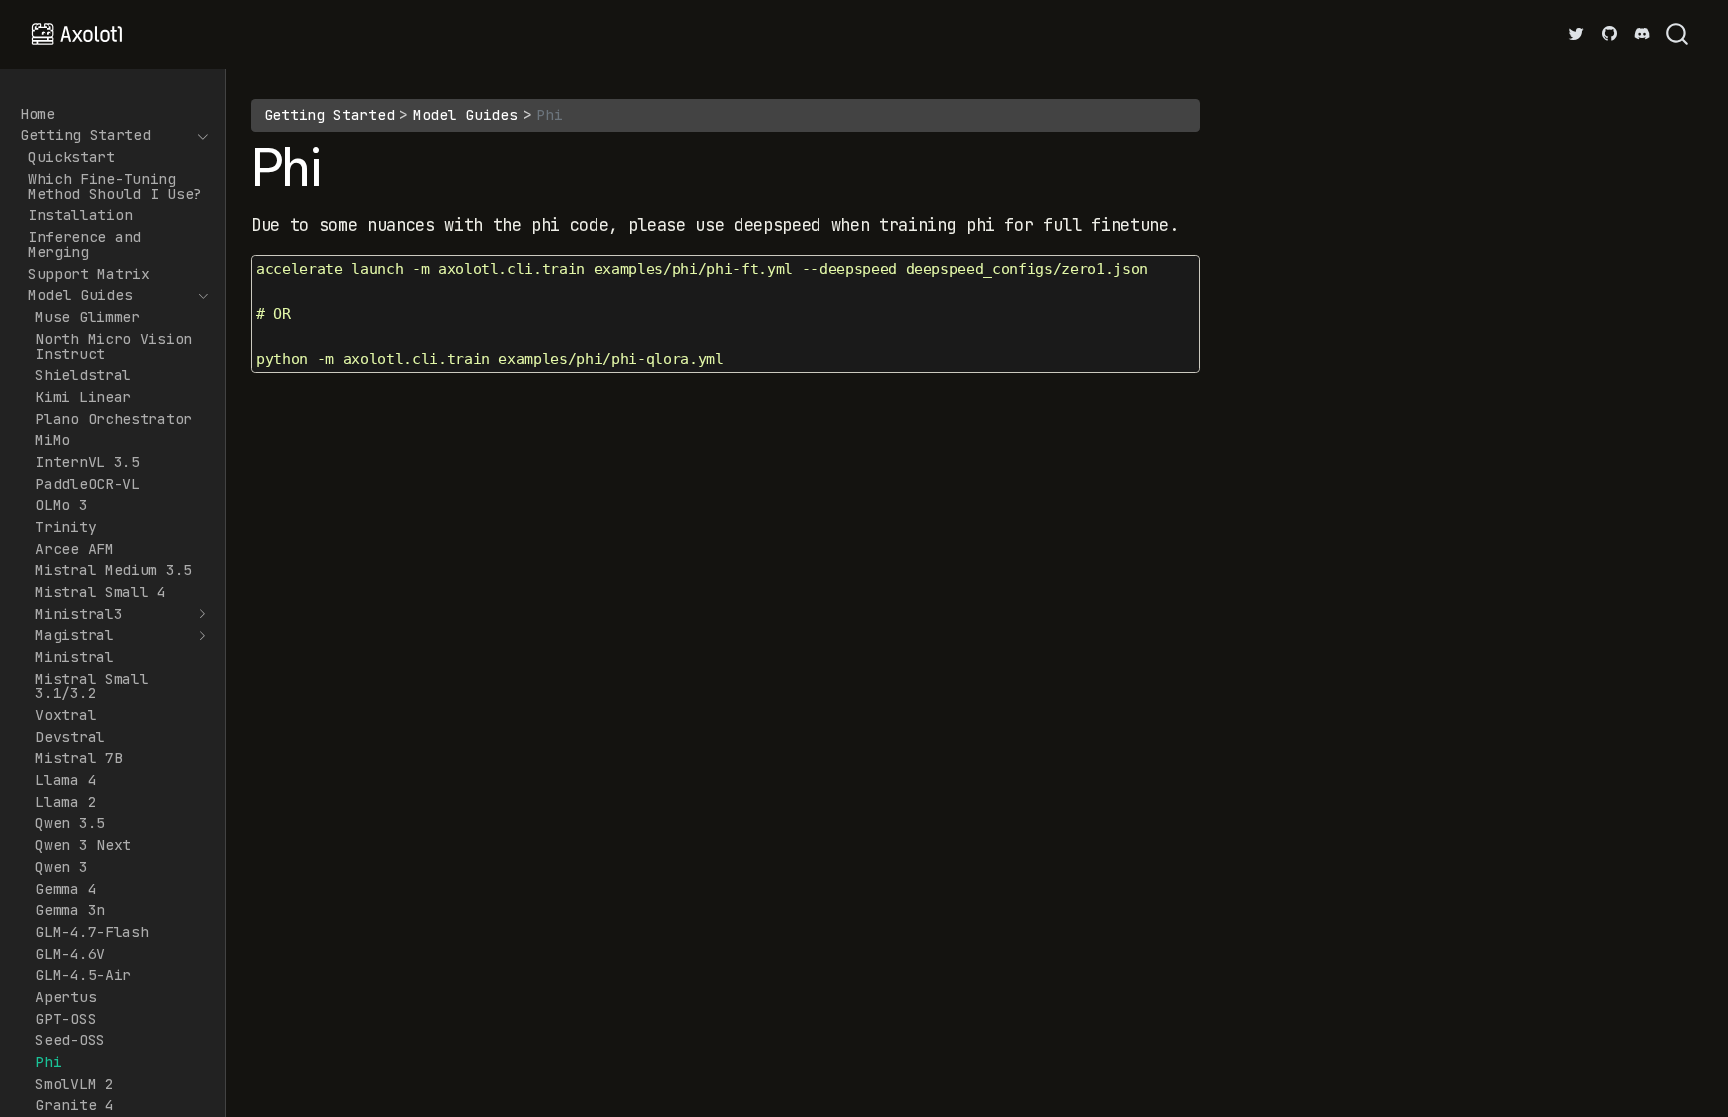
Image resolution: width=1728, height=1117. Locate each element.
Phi (549, 114)
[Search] (1677, 34)
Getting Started (329, 114)
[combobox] (1678, 34)
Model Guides (465, 114)
